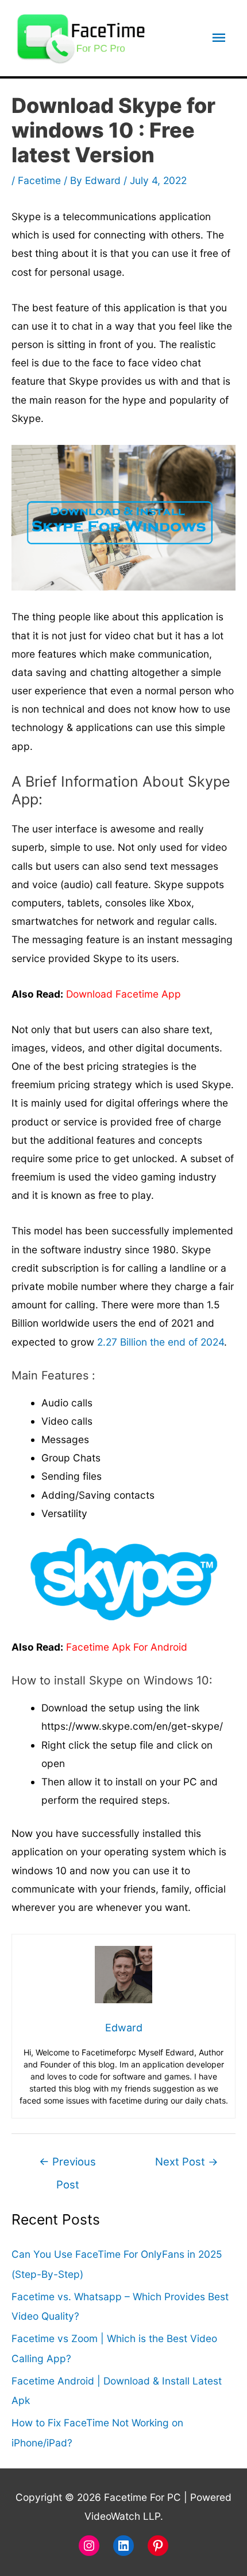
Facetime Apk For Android (127, 1647)
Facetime (39, 180)
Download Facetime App (123, 994)
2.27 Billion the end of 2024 (161, 1342)
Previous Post (67, 2165)
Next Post (187, 2161)
